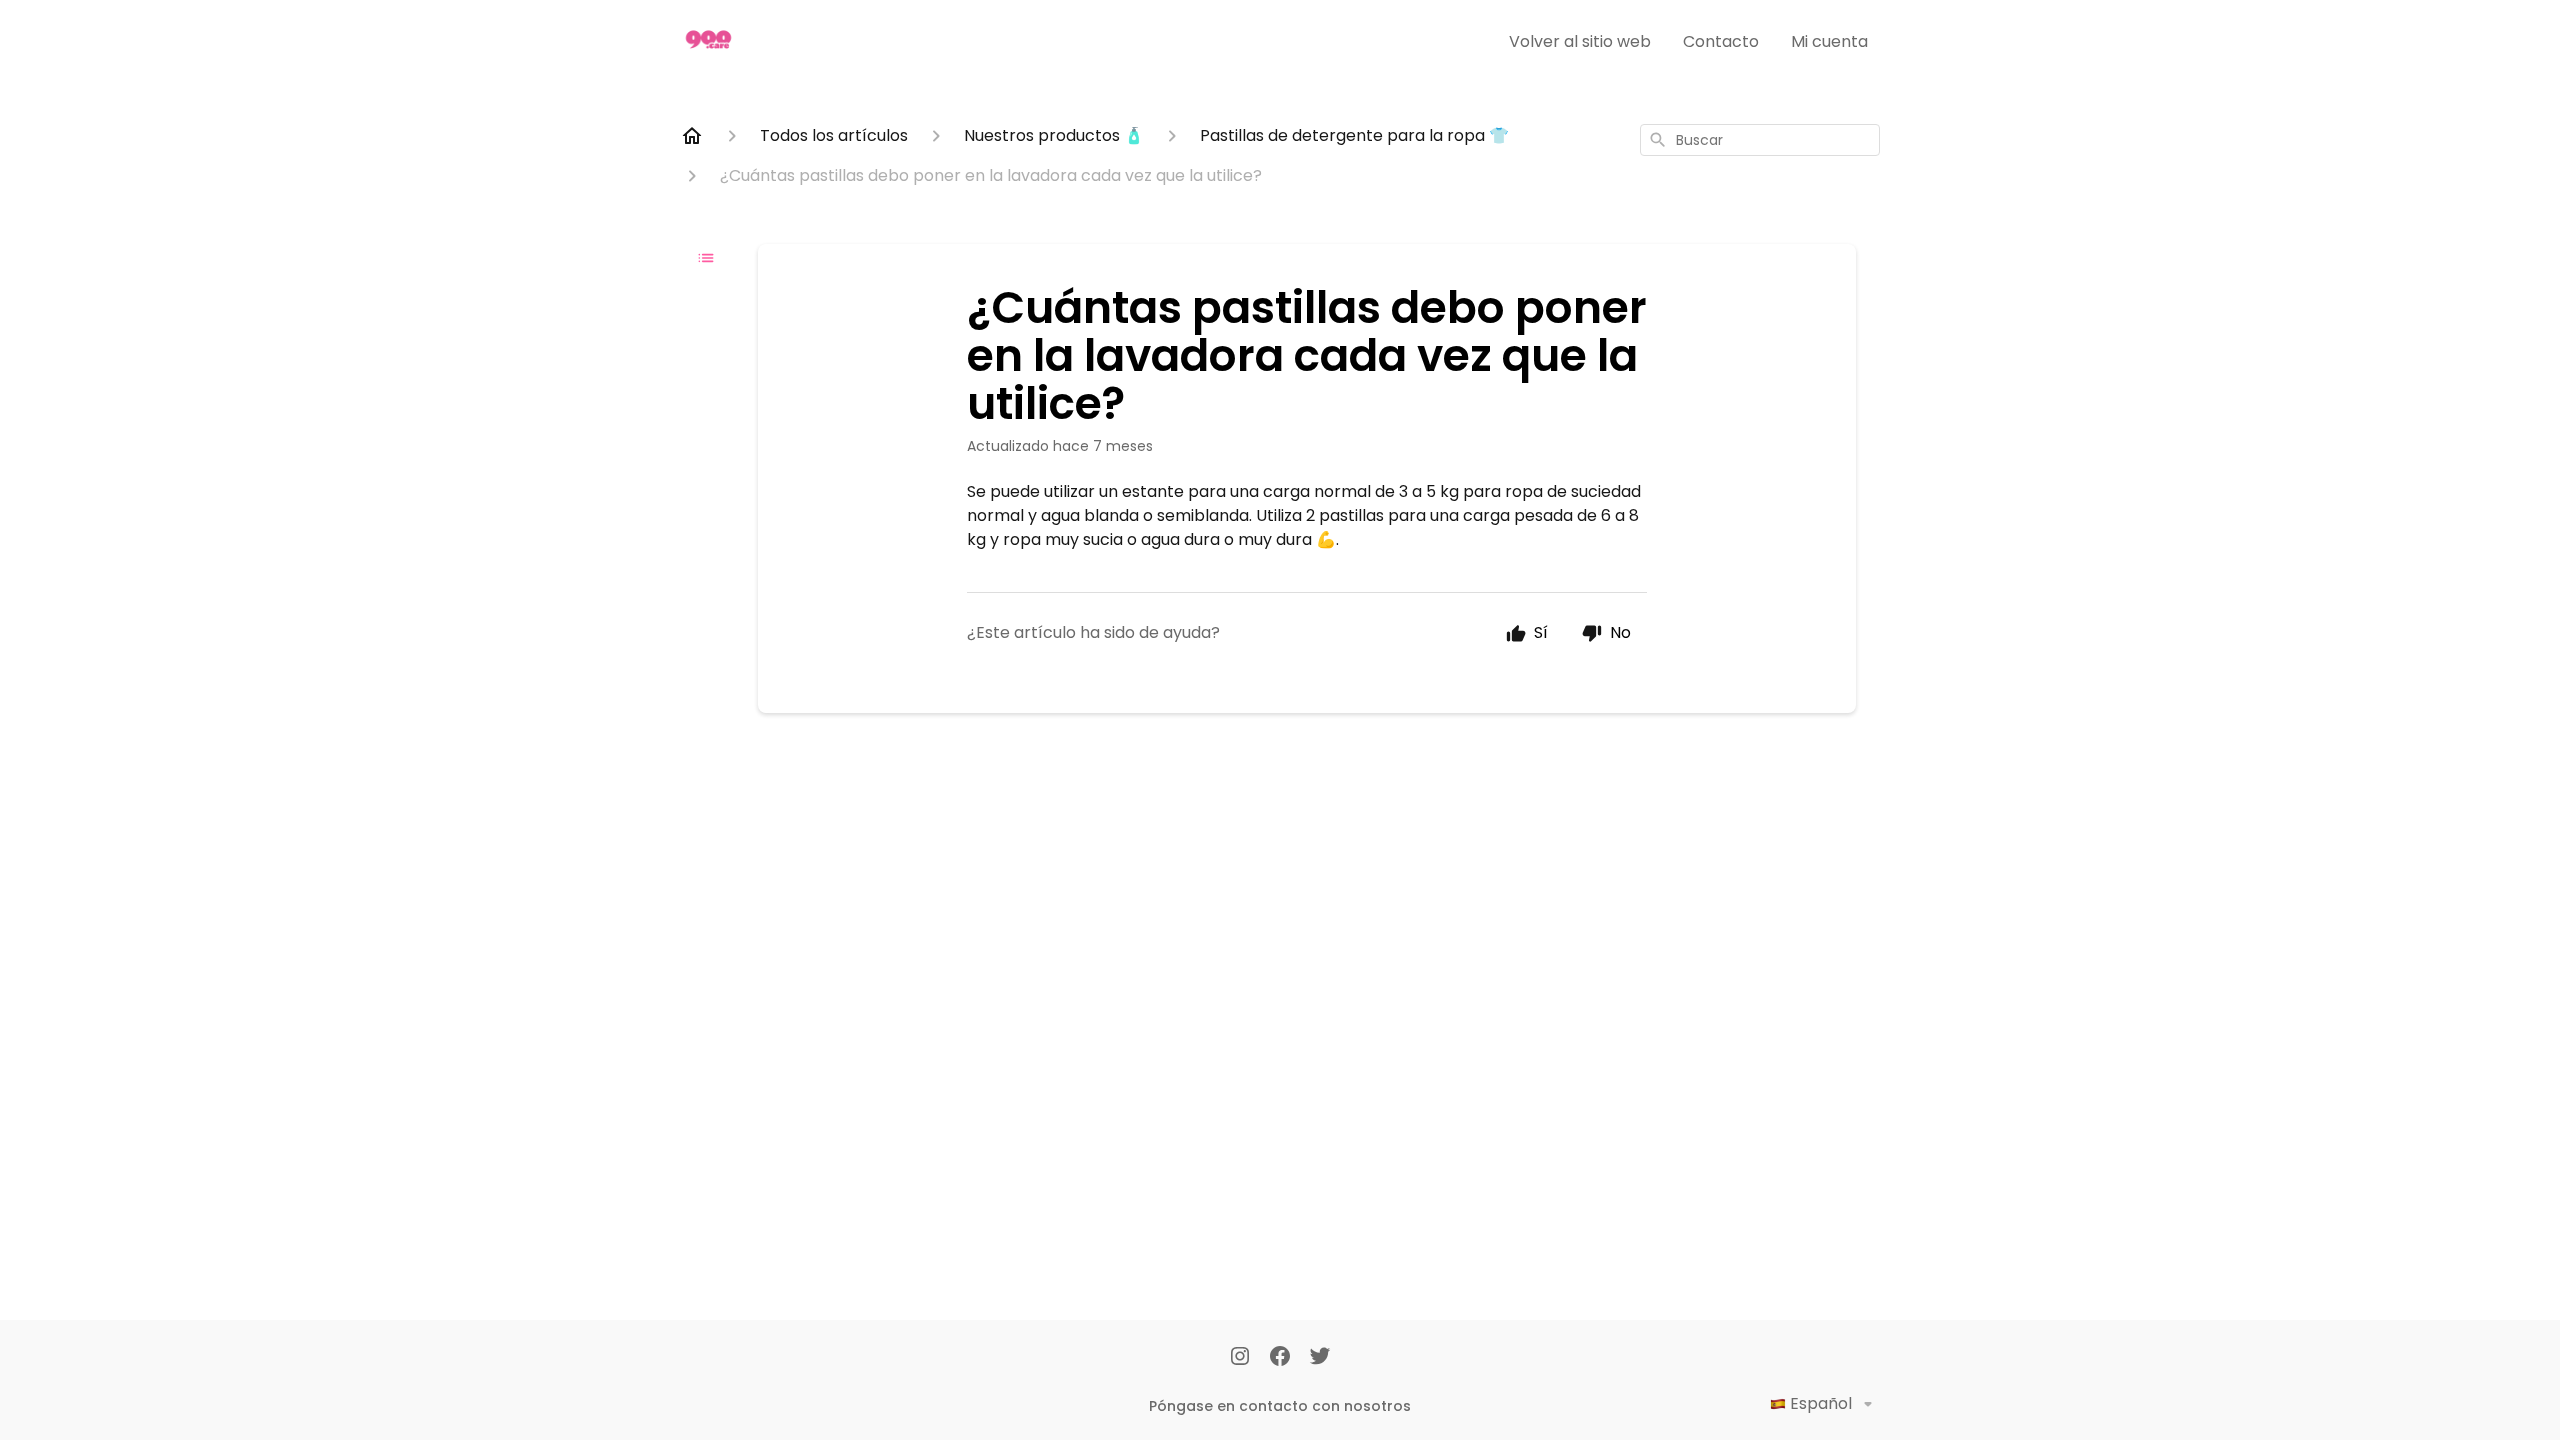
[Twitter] (1320, 1358)
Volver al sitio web (1580, 41)
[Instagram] (1240, 1358)
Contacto (1721, 41)
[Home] (692, 136)
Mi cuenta (1829, 41)
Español (1821, 1403)
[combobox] (1760, 140)
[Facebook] (1280, 1358)
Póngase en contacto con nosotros (1280, 1406)
